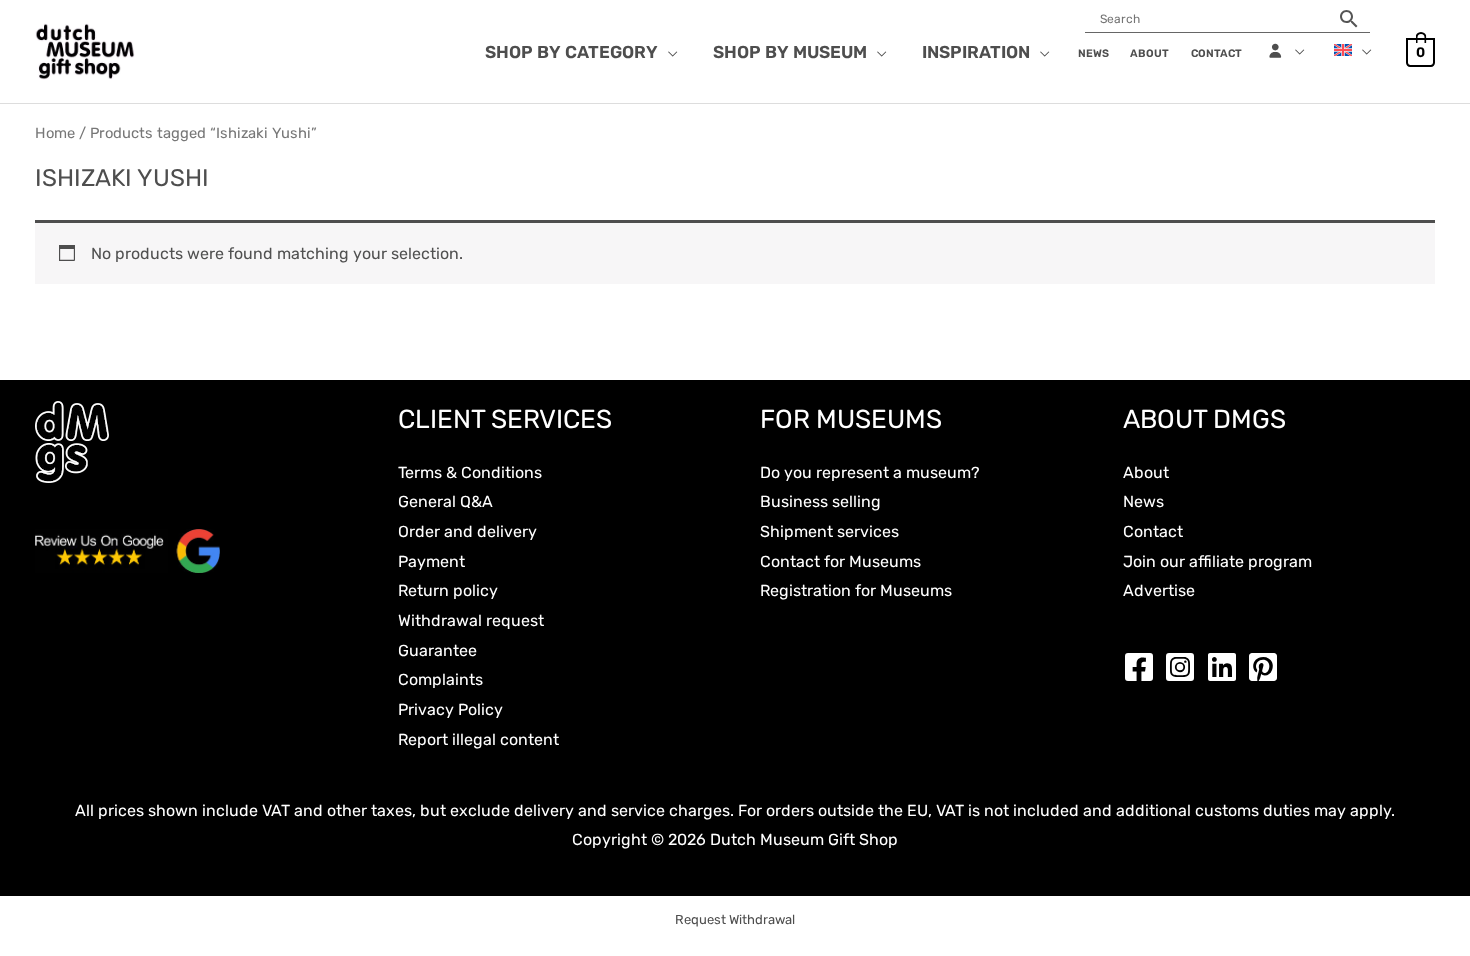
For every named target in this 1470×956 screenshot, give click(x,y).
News (1143, 501)
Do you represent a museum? (870, 472)
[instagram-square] (1185, 667)
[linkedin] (1227, 667)
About (1146, 472)
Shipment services (829, 531)
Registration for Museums (856, 590)
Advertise (1159, 590)
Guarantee (437, 650)
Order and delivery (467, 531)
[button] (668, 52)
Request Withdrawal (735, 919)
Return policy (448, 590)
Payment (431, 561)
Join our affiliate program (1217, 561)
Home (55, 133)
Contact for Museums (840, 561)
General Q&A (445, 501)
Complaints (440, 679)
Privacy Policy (450, 709)
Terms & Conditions (470, 472)
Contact (1153, 531)
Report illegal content (478, 739)
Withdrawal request (471, 620)
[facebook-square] (1144, 667)
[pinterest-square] (1268, 667)
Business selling (820, 501)
